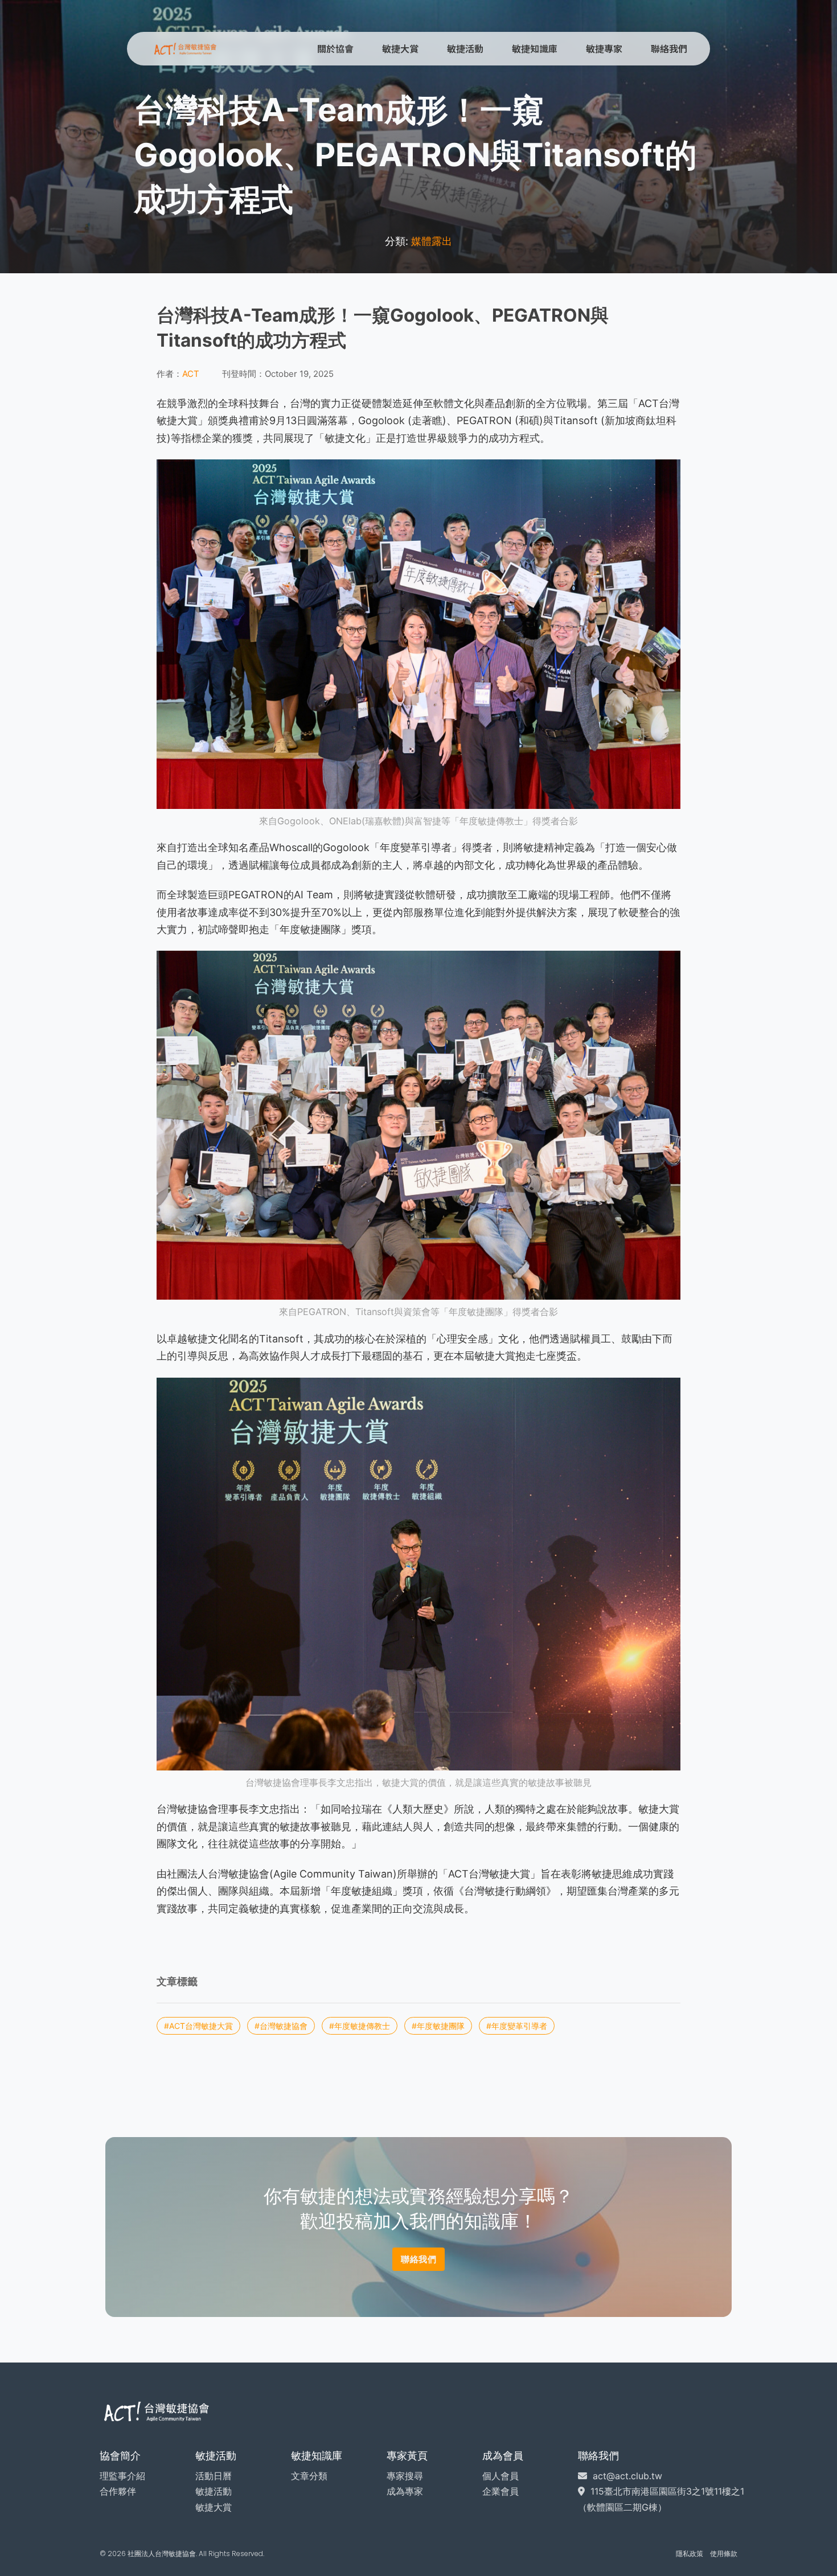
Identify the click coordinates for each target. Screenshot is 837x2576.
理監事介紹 (122, 2476)
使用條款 (724, 2554)
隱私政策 (690, 2554)
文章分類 (309, 2476)
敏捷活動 (465, 48)
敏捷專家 (604, 48)
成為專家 (405, 2491)
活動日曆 (214, 2476)
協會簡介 (120, 2456)
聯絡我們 (669, 48)
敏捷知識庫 (535, 48)
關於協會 (335, 48)
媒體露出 (432, 241)
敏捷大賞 (400, 48)
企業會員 (500, 2491)
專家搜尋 (405, 2476)
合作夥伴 (118, 2491)
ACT (191, 374)
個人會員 (500, 2476)
